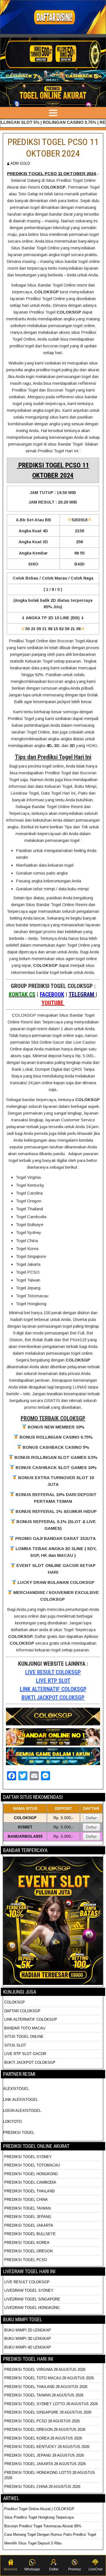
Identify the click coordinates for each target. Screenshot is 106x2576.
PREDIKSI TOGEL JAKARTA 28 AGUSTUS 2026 (45, 2464)
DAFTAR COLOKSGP (22, 2011)
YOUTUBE (53, 1003)
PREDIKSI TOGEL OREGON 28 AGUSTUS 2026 (45, 2429)
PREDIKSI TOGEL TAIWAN (27, 2208)
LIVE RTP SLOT (53, 1681)
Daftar (91, 1818)
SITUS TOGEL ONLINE (24, 2037)
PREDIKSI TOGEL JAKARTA (29, 2225)
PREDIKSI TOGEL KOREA (27, 2243)
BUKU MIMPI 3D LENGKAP (28, 2339)
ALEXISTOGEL (16, 2089)
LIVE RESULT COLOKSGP (53, 1672)
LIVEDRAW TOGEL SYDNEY (29, 2290)
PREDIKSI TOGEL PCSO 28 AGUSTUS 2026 (42, 2421)
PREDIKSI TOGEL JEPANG (28, 2217)
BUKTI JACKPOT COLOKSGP (53, 1698)
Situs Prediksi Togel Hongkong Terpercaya (40, 2517)
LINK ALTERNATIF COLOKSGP (53, 1689)
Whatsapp (32, 2569)
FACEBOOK (52, 994)
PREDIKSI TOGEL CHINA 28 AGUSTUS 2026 (42, 2487)
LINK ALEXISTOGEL (20, 2100)
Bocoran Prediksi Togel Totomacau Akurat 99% (43, 2526)
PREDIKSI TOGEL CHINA (26, 2200)
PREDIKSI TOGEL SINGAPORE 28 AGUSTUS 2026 (48, 2412)
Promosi (74, 2569)
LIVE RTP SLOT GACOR (25, 2054)
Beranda (11, 2569)
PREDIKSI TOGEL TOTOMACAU (32, 2165)
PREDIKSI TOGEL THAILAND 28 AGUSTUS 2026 (46, 2387)
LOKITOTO (12, 2122)
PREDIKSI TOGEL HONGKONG (31, 2174)
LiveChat (95, 2569)
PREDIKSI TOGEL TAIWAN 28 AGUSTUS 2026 (44, 2395)
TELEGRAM (82, 994)
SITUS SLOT (15, 2045)
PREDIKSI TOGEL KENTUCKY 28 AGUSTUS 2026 (47, 2447)
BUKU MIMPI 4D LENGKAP (28, 2347)
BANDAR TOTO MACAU (25, 2028)
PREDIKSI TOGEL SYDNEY (28, 2157)
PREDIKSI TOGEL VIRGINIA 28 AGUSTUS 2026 (45, 2370)
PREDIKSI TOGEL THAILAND (29, 2191)
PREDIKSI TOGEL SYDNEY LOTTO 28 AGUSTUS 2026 (51, 2404)
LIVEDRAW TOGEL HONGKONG (32, 2308)
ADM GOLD (20, 163)
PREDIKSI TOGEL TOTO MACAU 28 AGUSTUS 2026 (49, 2378)
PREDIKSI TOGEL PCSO (26, 2260)
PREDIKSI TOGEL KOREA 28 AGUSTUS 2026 (43, 2438)
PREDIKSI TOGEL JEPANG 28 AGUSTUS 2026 (44, 2455)
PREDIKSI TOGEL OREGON (28, 2251)
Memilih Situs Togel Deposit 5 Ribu (33, 2543)
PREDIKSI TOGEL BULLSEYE (30, 2234)
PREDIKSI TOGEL (19, 2133)
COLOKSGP (15, 2002)
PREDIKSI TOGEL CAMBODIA (30, 2182)
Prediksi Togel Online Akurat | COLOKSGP (39, 2509)
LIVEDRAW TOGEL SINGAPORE (32, 2299)
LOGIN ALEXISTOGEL (22, 2111)
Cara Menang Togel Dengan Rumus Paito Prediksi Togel (50, 2534)
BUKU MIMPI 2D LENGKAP (28, 2330)
